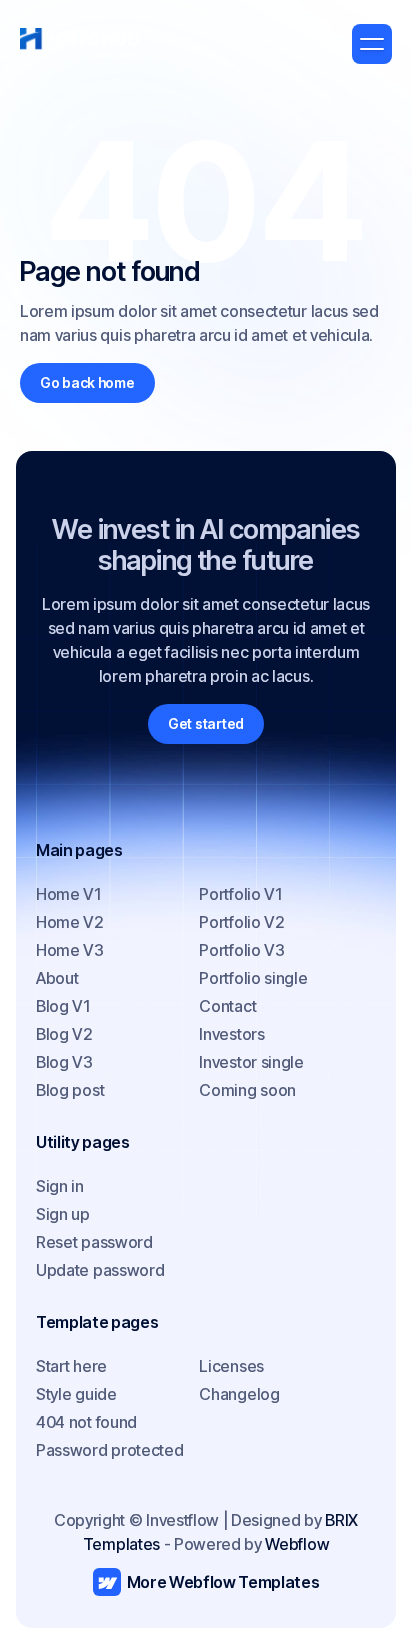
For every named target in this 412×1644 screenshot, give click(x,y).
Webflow (297, 1544)
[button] (372, 44)
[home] (80, 44)
